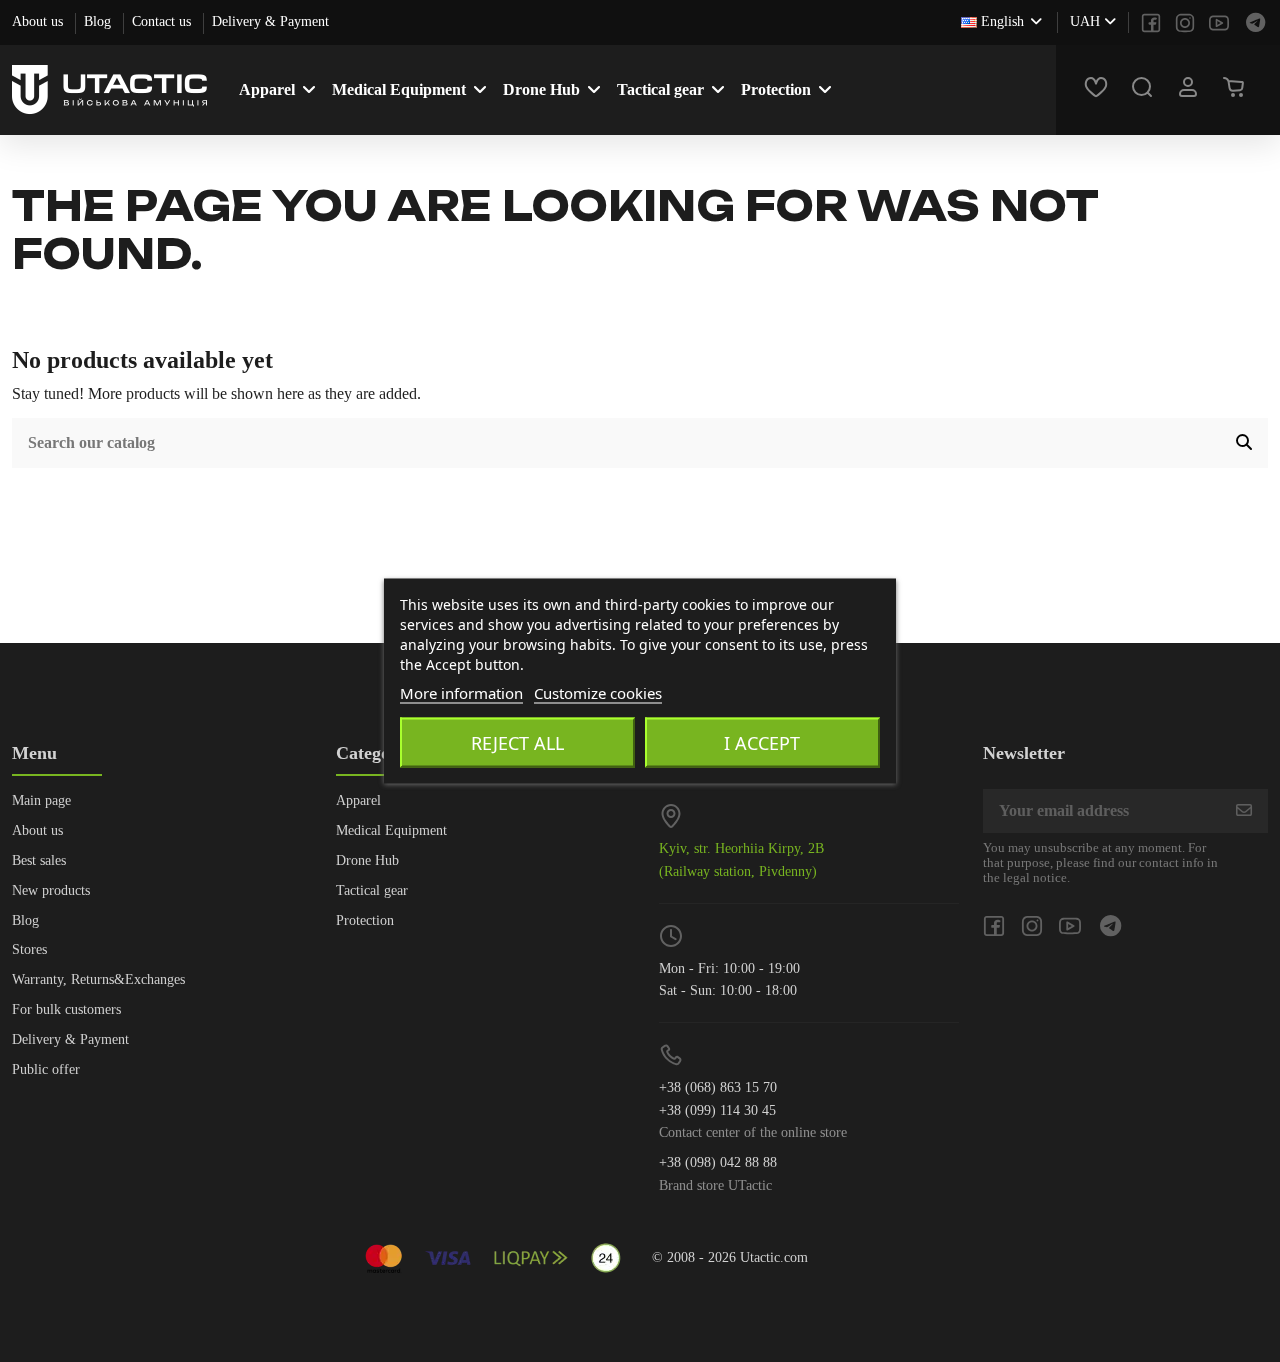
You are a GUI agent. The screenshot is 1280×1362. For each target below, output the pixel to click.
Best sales (39, 860)
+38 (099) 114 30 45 (717, 1110)
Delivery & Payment (270, 21)
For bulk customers (66, 1009)
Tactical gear (372, 890)
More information (461, 693)
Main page (41, 800)
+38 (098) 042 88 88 (718, 1162)
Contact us (163, 21)
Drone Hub (367, 860)
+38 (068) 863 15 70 (718, 1087)
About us (39, 21)
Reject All (517, 743)
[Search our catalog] (1244, 443)
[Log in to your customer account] (1191, 90)
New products (51, 890)
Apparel (358, 800)
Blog (99, 21)
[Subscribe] (1244, 810)
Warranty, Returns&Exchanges (98, 979)
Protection (365, 920)
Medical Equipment (391, 830)
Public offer (46, 1069)
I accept (762, 743)
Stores (29, 949)
